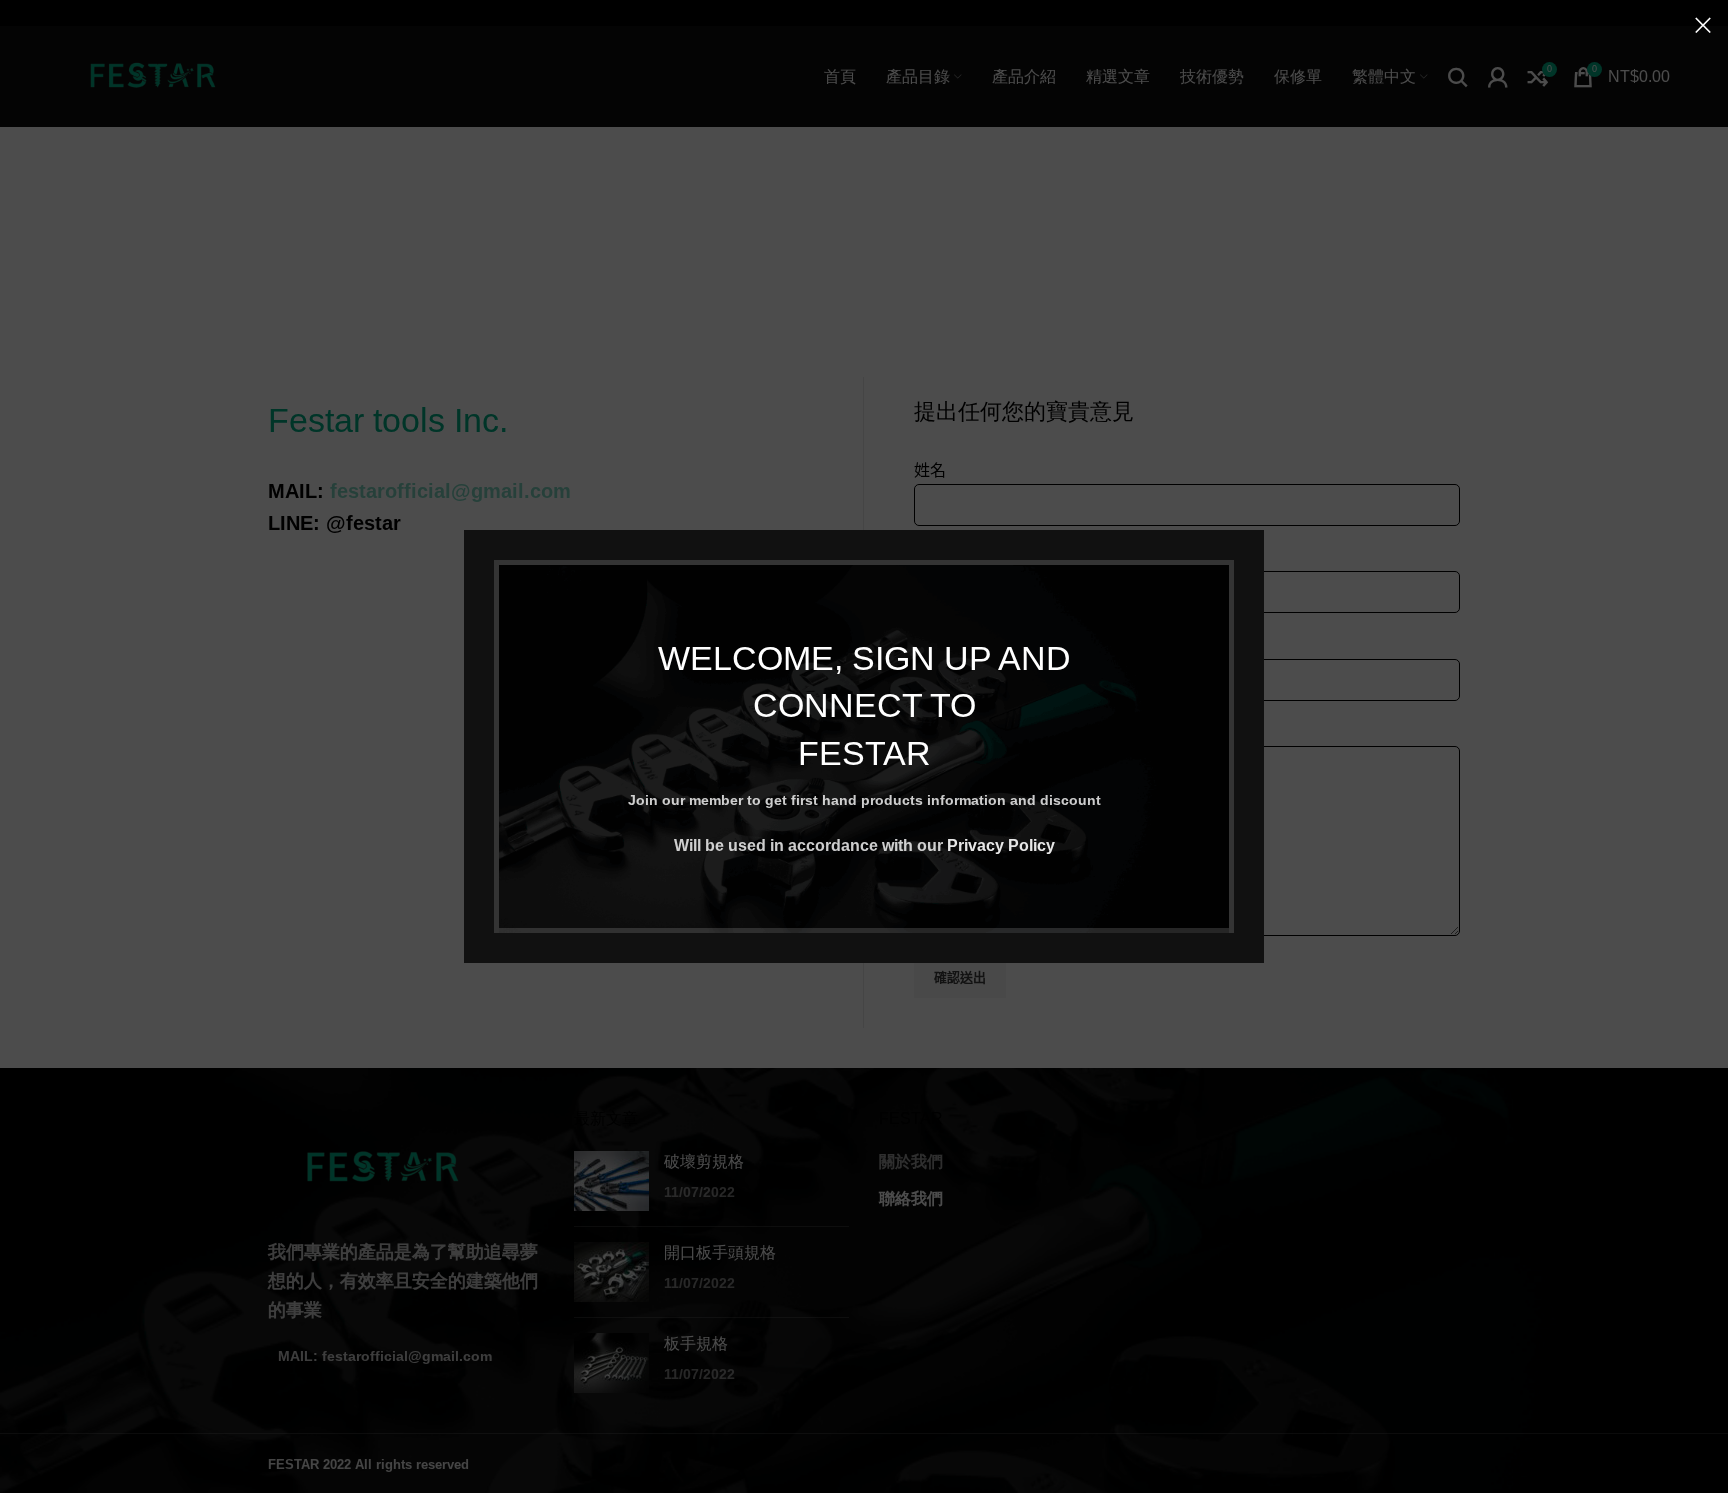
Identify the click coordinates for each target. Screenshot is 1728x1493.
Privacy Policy (1001, 845)
